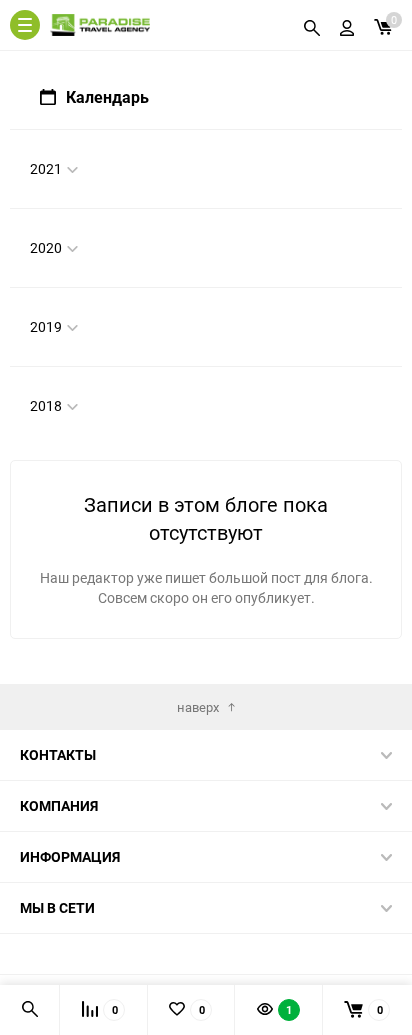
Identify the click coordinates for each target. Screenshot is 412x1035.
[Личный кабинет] (347, 25)
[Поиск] (312, 25)
